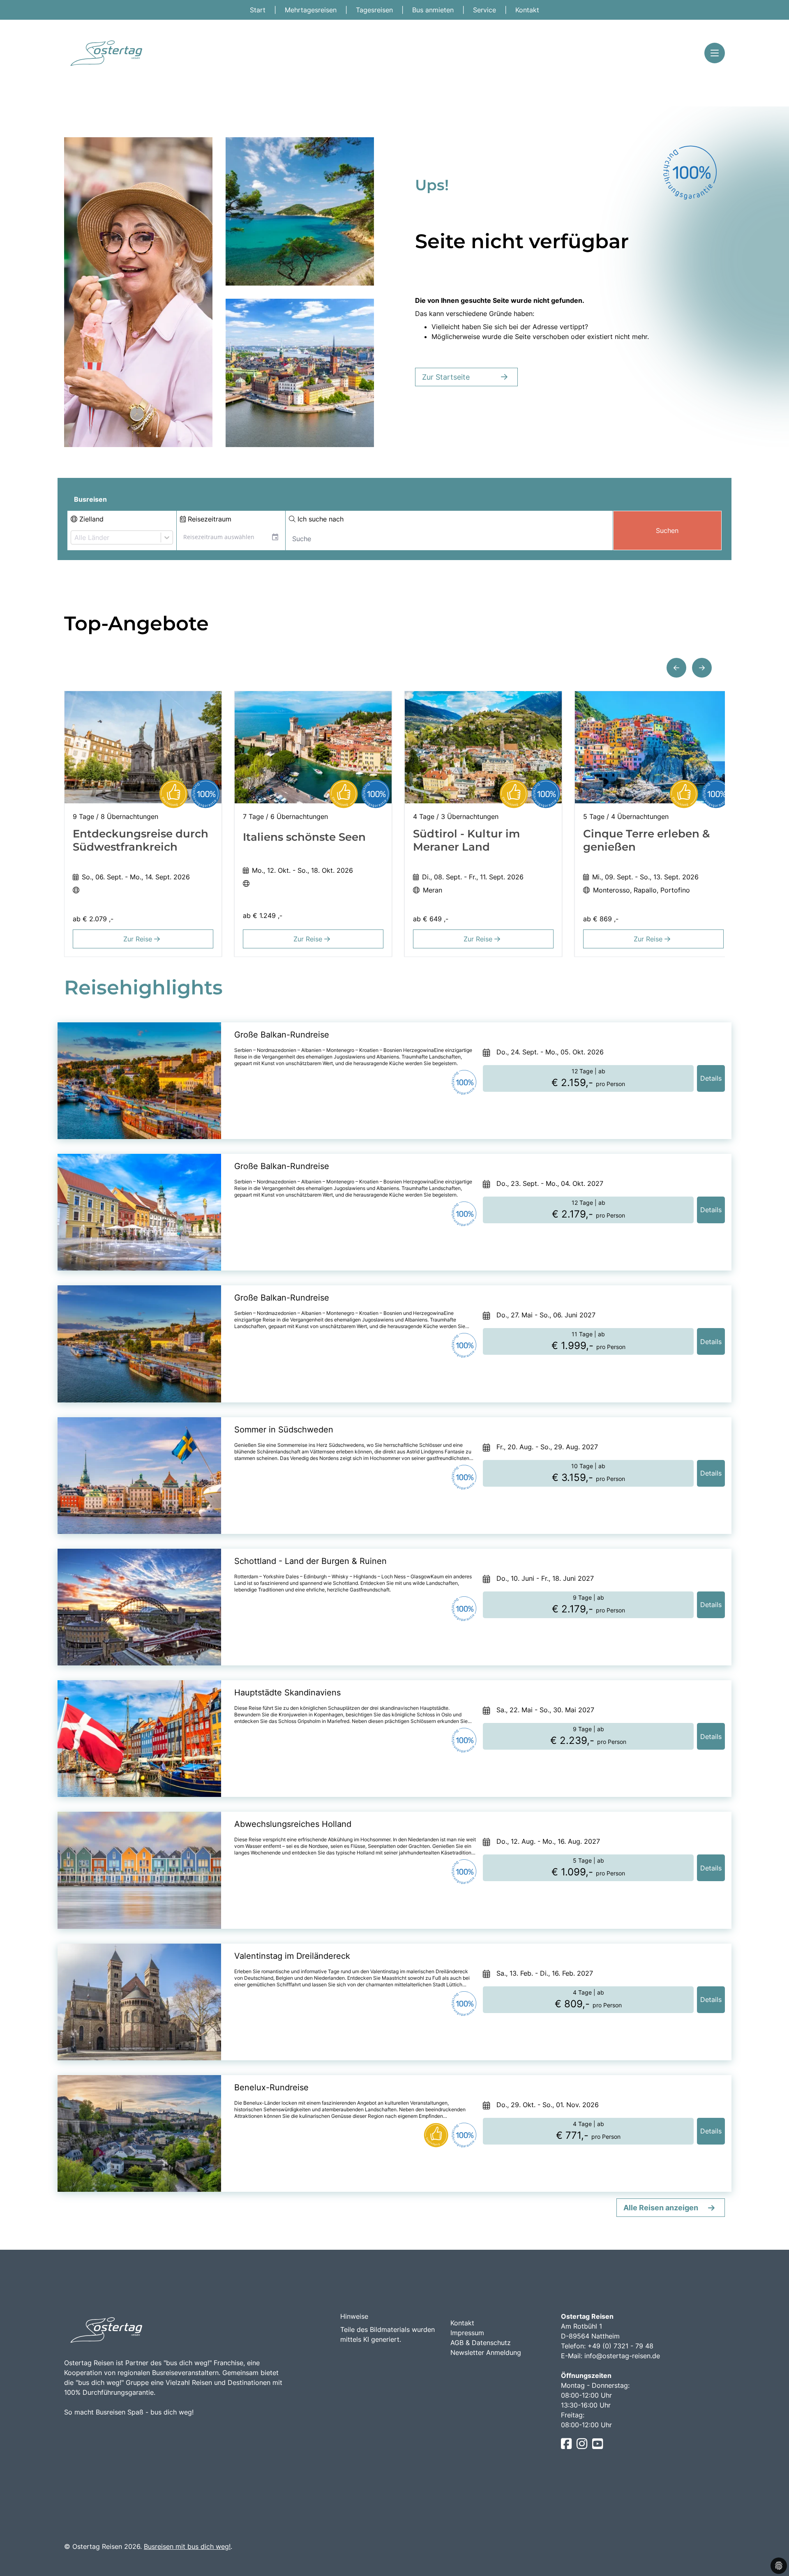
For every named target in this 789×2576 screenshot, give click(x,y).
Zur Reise (139, 939)
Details (711, 1078)
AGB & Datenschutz (481, 2343)
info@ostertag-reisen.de (622, 2356)
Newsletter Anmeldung (486, 2352)
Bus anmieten (434, 10)
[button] (676, 668)
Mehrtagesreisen (312, 10)
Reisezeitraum (209, 519)
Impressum (467, 2333)
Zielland (90, 519)
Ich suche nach (320, 519)
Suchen (667, 530)
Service (486, 10)
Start (259, 10)
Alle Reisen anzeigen (661, 2208)
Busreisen (90, 499)
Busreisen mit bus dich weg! (187, 2546)
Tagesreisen (375, 10)
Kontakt (527, 10)
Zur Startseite (446, 377)
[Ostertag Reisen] (105, 53)
